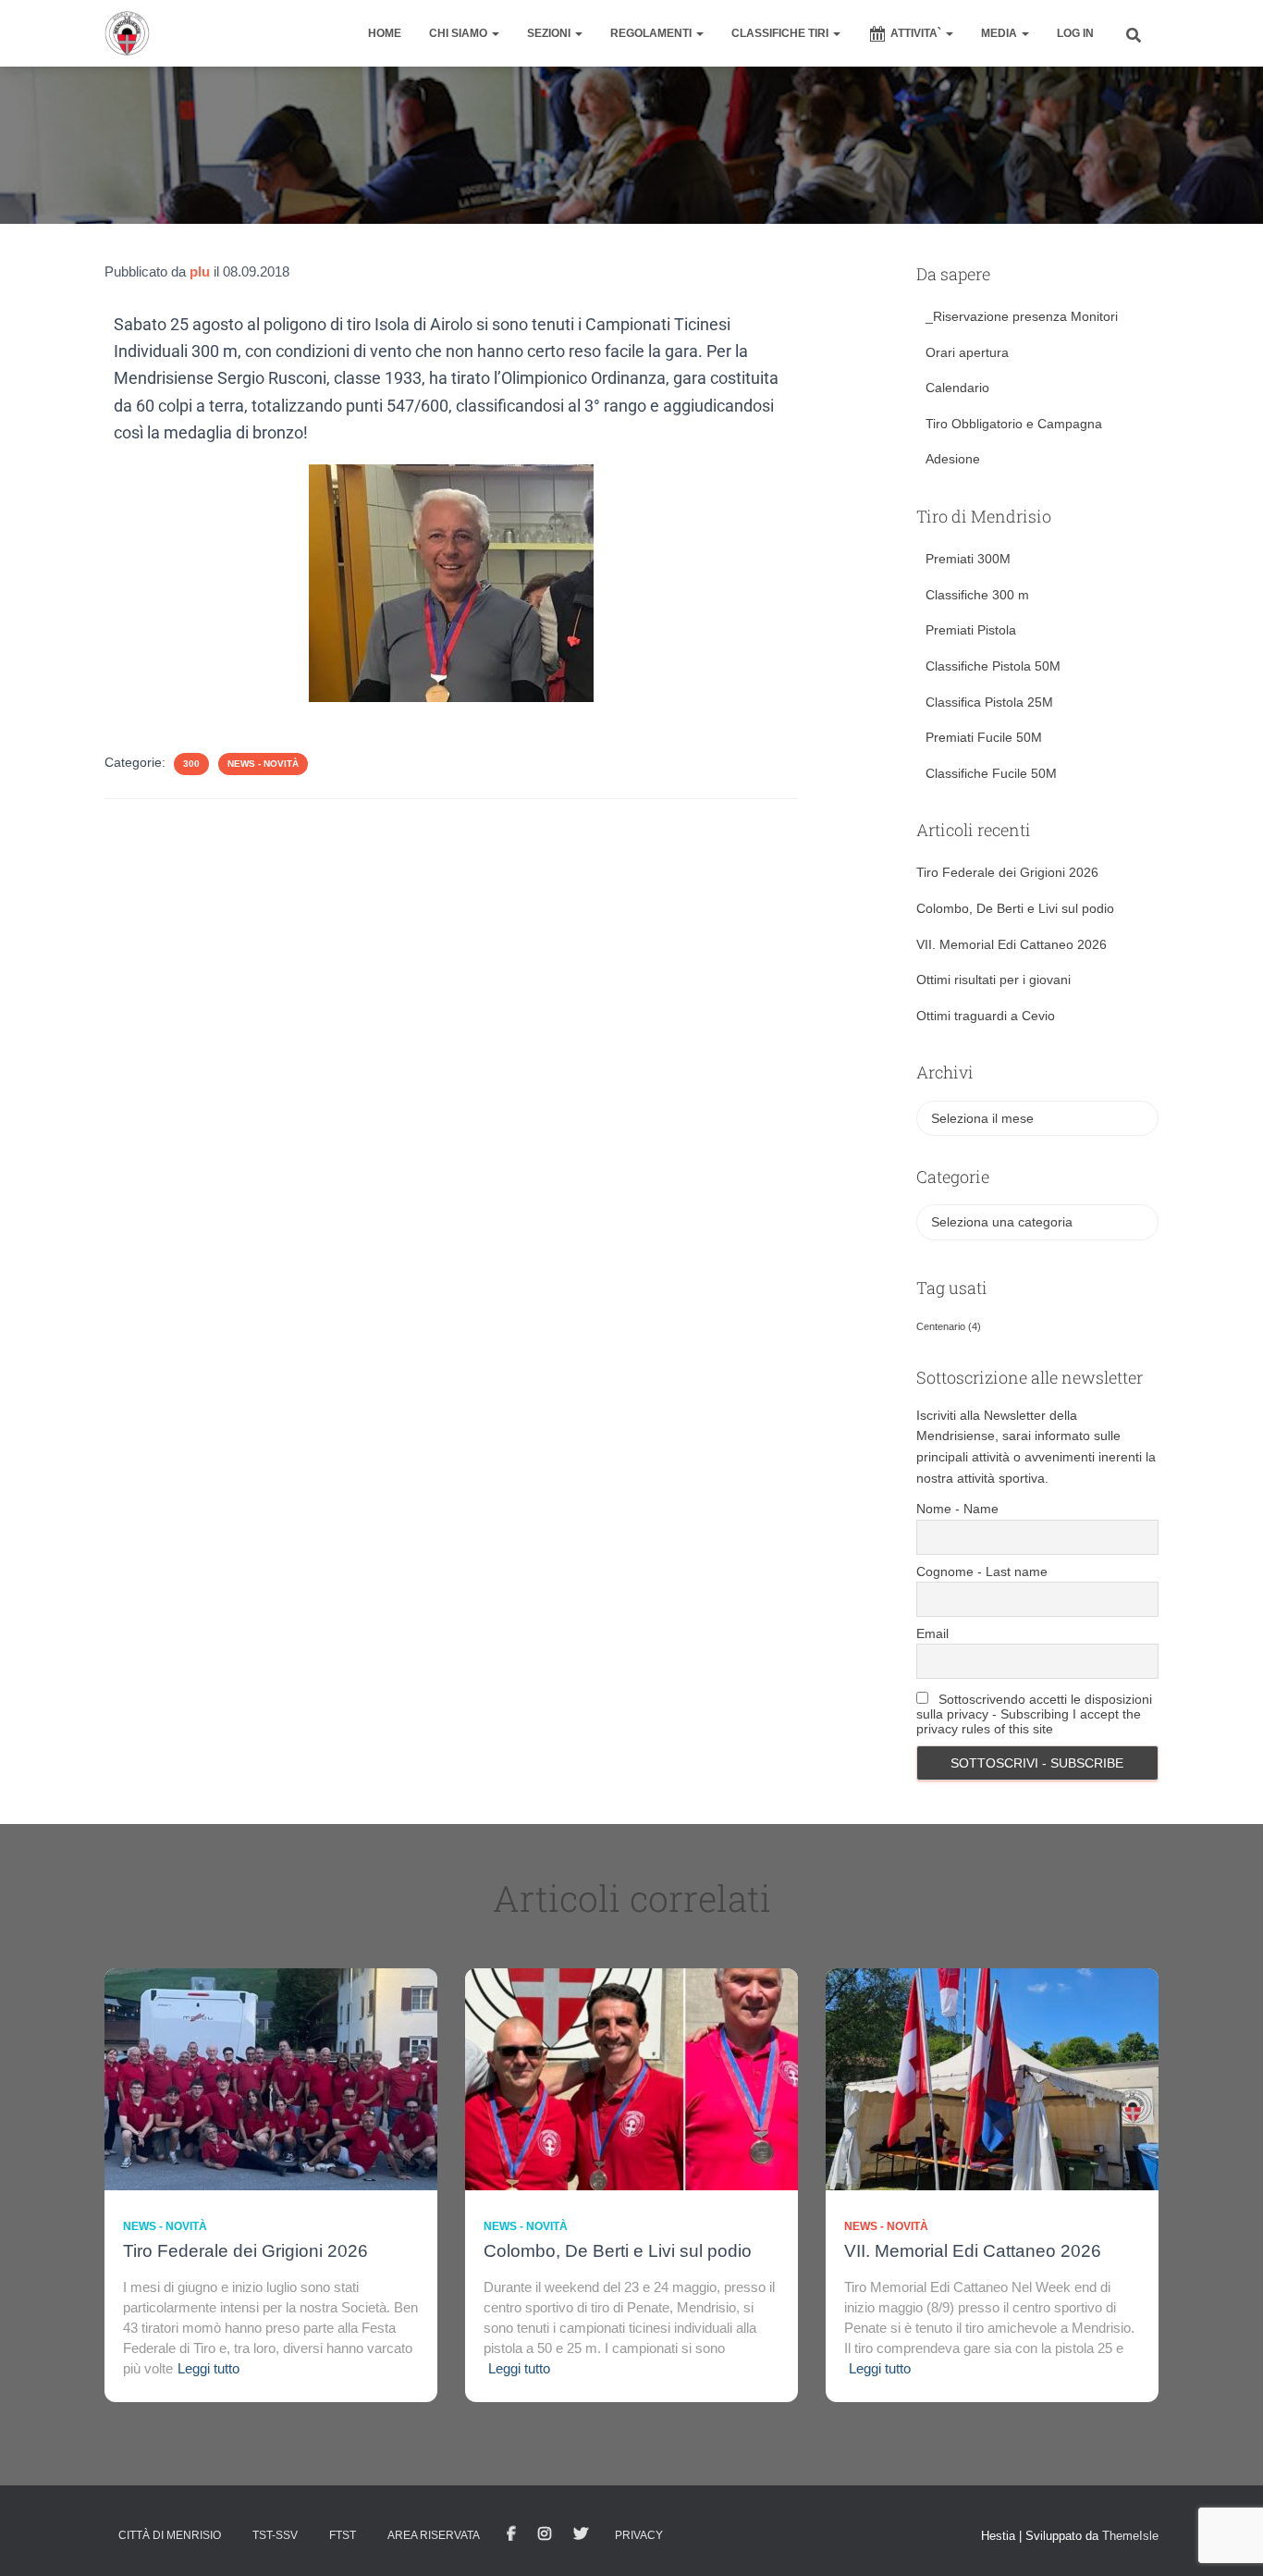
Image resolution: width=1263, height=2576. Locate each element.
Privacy (639, 2535)
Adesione (953, 459)
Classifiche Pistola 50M (993, 666)
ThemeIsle (1130, 2536)
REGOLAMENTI (652, 33)
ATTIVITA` (917, 33)
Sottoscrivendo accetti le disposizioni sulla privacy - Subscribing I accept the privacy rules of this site (1034, 1714)
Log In (1075, 33)
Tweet (581, 2534)
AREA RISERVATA (434, 2535)
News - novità (263, 764)
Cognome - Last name (982, 1571)
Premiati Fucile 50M (984, 737)
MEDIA (1000, 33)
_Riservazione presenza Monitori (1022, 316)
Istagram (545, 2534)
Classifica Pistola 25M (989, 702)
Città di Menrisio (170, 2535)
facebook (511, 2534)
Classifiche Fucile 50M (991, 773)
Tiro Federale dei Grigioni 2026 (1007, 872)
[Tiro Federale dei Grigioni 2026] (271, 2078)
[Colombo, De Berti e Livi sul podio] (631, 2078)
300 (191, 764)
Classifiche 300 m (977, 595)
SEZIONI (550, 33)
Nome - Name (957, 1509)
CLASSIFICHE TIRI (781, 33)
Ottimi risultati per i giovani (993, 980)
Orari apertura (967, 352)
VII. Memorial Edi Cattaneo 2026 (1012, 944)
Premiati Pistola (971, 630)
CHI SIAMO (460, 33)
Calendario (957, 388)
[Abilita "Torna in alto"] (1226, 2539)
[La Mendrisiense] (127, 33)
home (385, 33)
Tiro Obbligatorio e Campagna (1014, 424)
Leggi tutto (208, 2368)
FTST (343, 2535)
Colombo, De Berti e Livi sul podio (1015, 908)
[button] (495, 33)
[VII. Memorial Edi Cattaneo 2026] (992, 2078)
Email (932, 1633)
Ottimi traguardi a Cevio (986, 1016)
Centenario (949, 1326)
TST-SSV (275, 2535)
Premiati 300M (968, 559)
